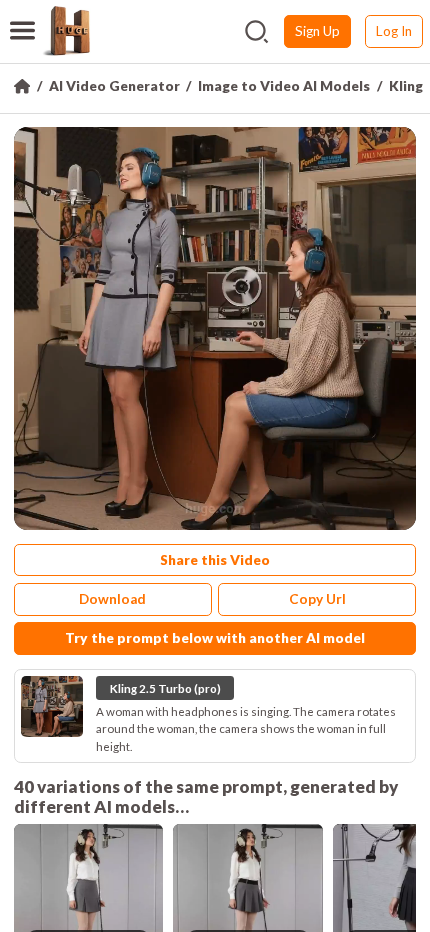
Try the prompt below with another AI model (215, 638)
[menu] (22, 18)
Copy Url (317, 599)
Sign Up (317, 31)
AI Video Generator (114, 86)
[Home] (22, 86)
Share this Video (215, 560)
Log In (394, 31)
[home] (66, 31)
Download (112, 599)
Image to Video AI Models (284, 86)
